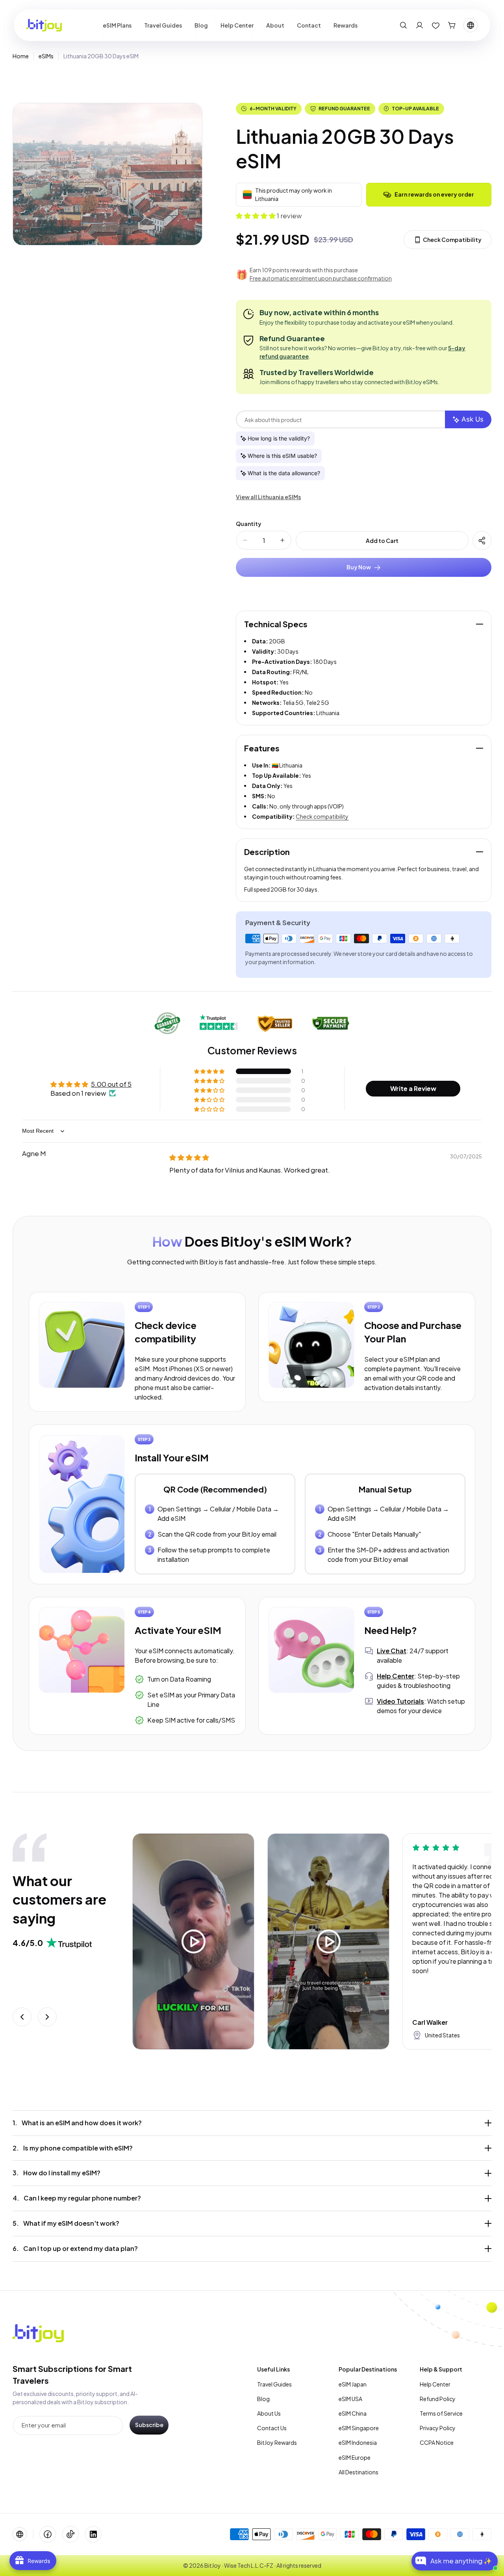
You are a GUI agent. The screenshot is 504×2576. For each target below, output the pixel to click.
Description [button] (267, 852)
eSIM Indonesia (358, 2442)
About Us (269, 2413)
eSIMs (46, 56)
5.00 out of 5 (111, 1084)
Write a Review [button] (413, 1088)
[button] (403, 25)
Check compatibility (322, 816)
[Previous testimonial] (22, 2017)
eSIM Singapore (359, 2428)
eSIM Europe (355, 2457)
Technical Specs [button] (276, 624)
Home (21, 56)
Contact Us (272, 2428)
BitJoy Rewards (277, 2442)
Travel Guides (274, 2384)
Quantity (248, 524)
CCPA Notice (437, 2442)
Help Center (435, 2384)
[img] (189, 1157)
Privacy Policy (438, 2428)
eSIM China (353, 2413)
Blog (263, 2399)
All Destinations (359, 2472)
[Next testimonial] (47, 2017)
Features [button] (262, 748)
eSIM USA (350, 2399)
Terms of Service (441, 2413)
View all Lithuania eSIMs (268, 497)
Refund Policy (438, 2399)
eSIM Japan (353, 2384)
